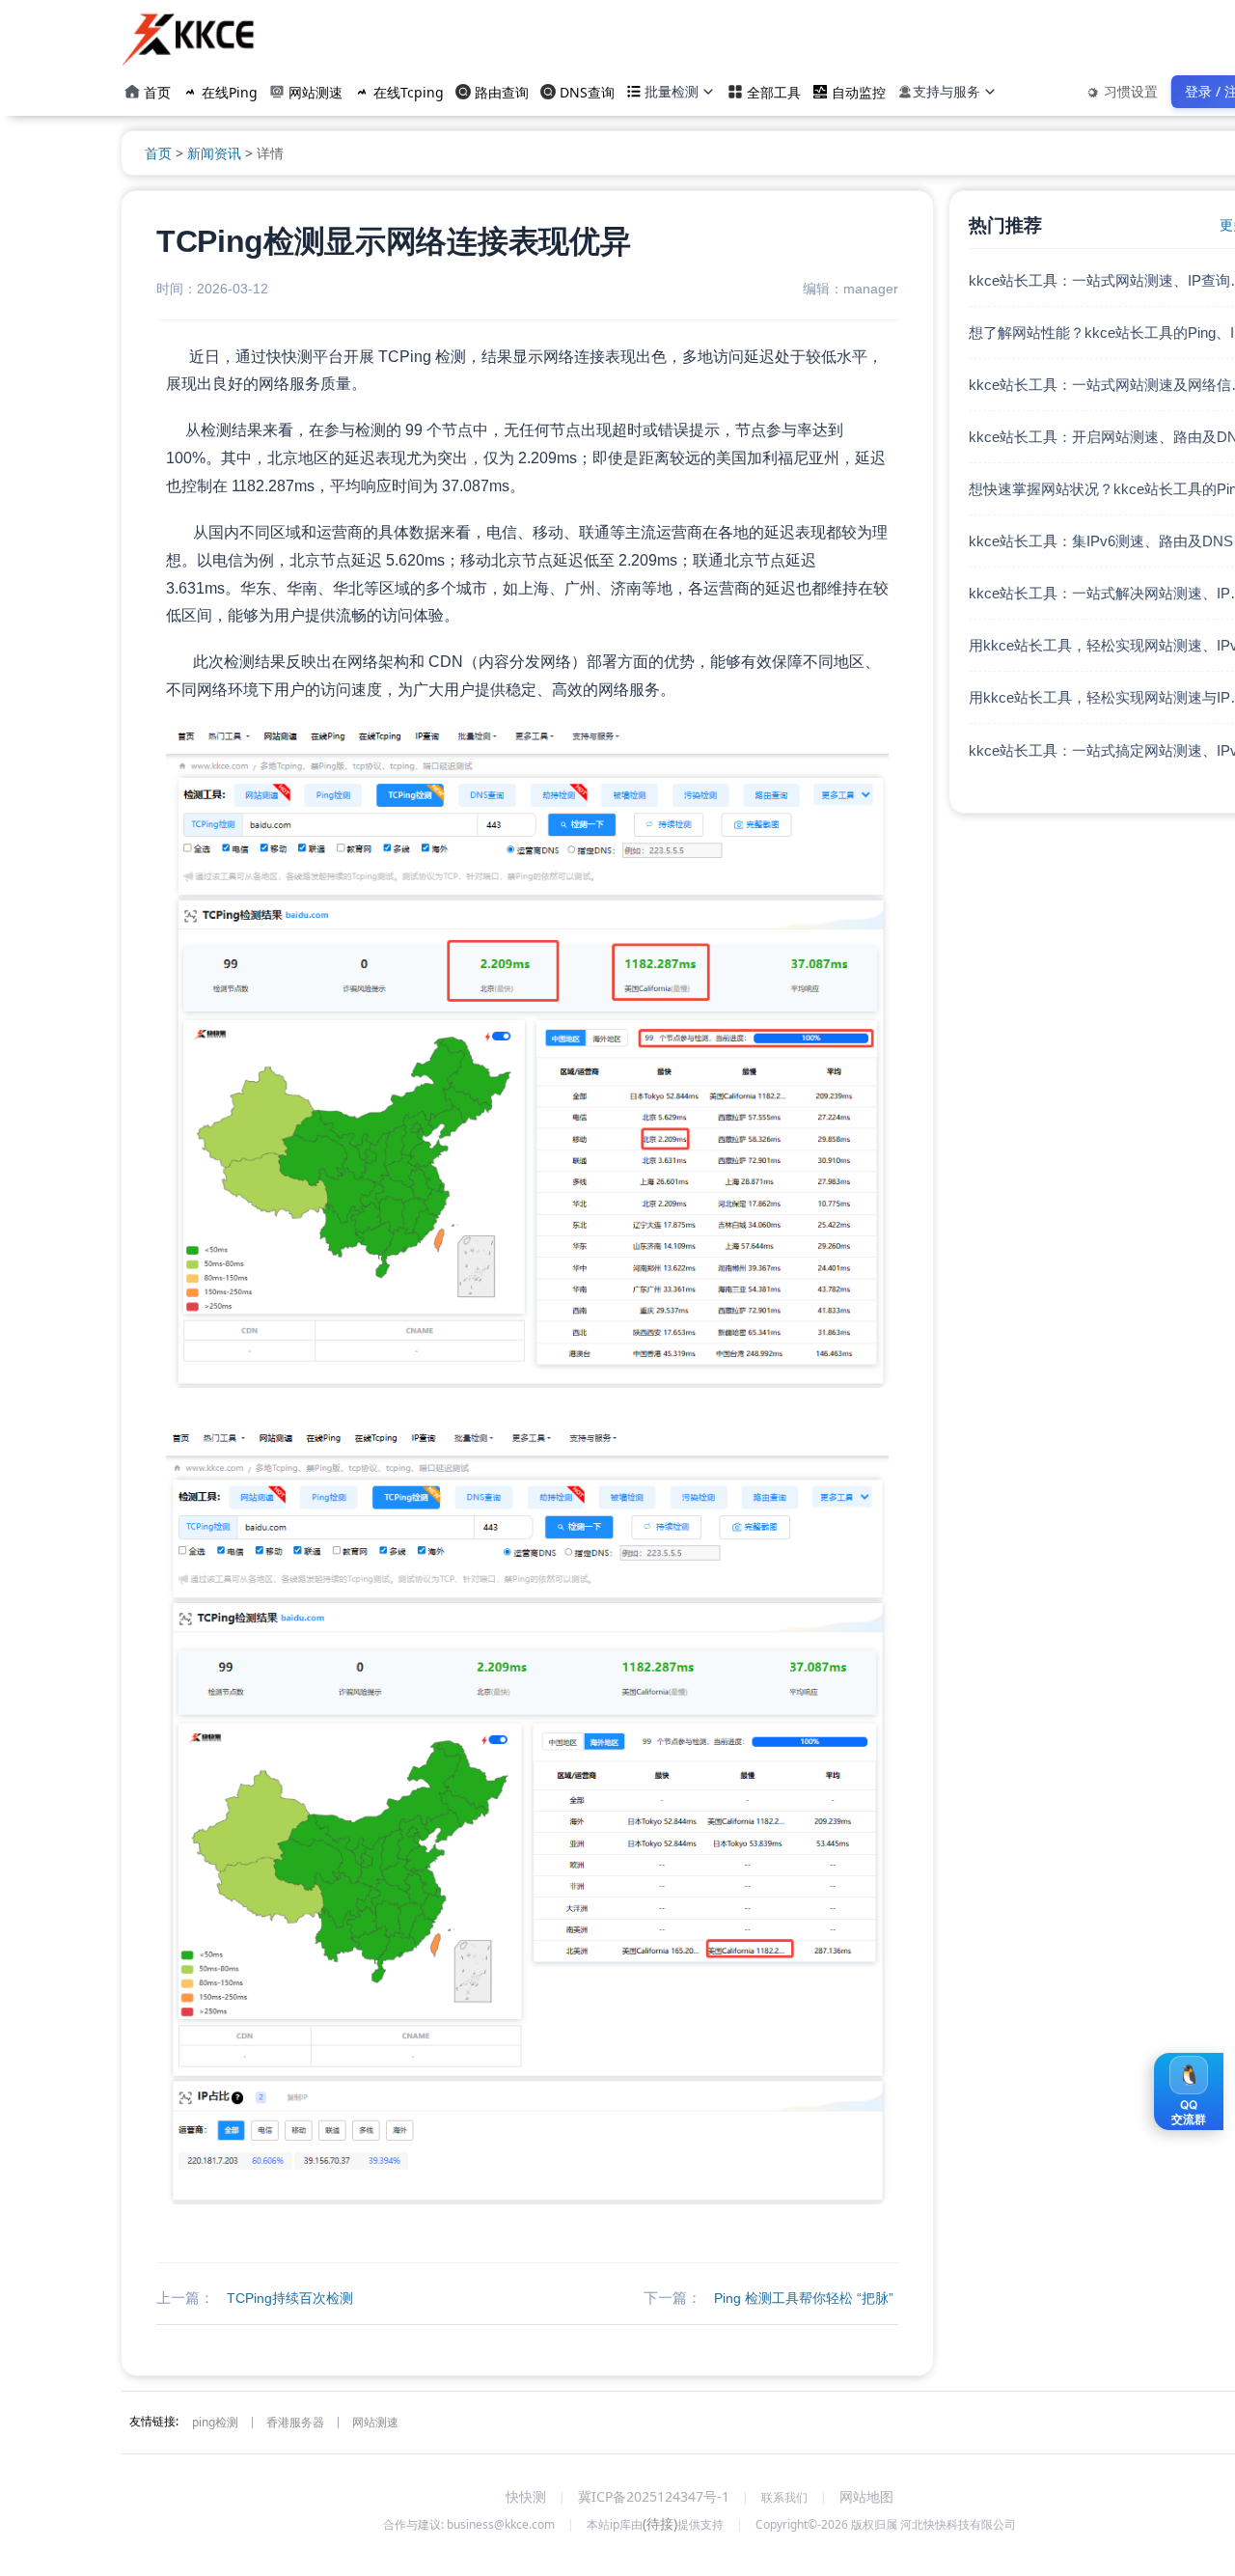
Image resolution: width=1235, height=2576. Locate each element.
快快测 (526, 2496)
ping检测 (215, 2422)
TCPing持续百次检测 (290, 2298)
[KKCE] (191, 39)
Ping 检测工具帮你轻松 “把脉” (804, 2298)
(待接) (660, 2523)
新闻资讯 (214, 153)
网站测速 (375, 2422)
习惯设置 (1131, 91)
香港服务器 (295, 2422)
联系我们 (784, 2497)
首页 (160, 153)
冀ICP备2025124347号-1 (654, 2496)
